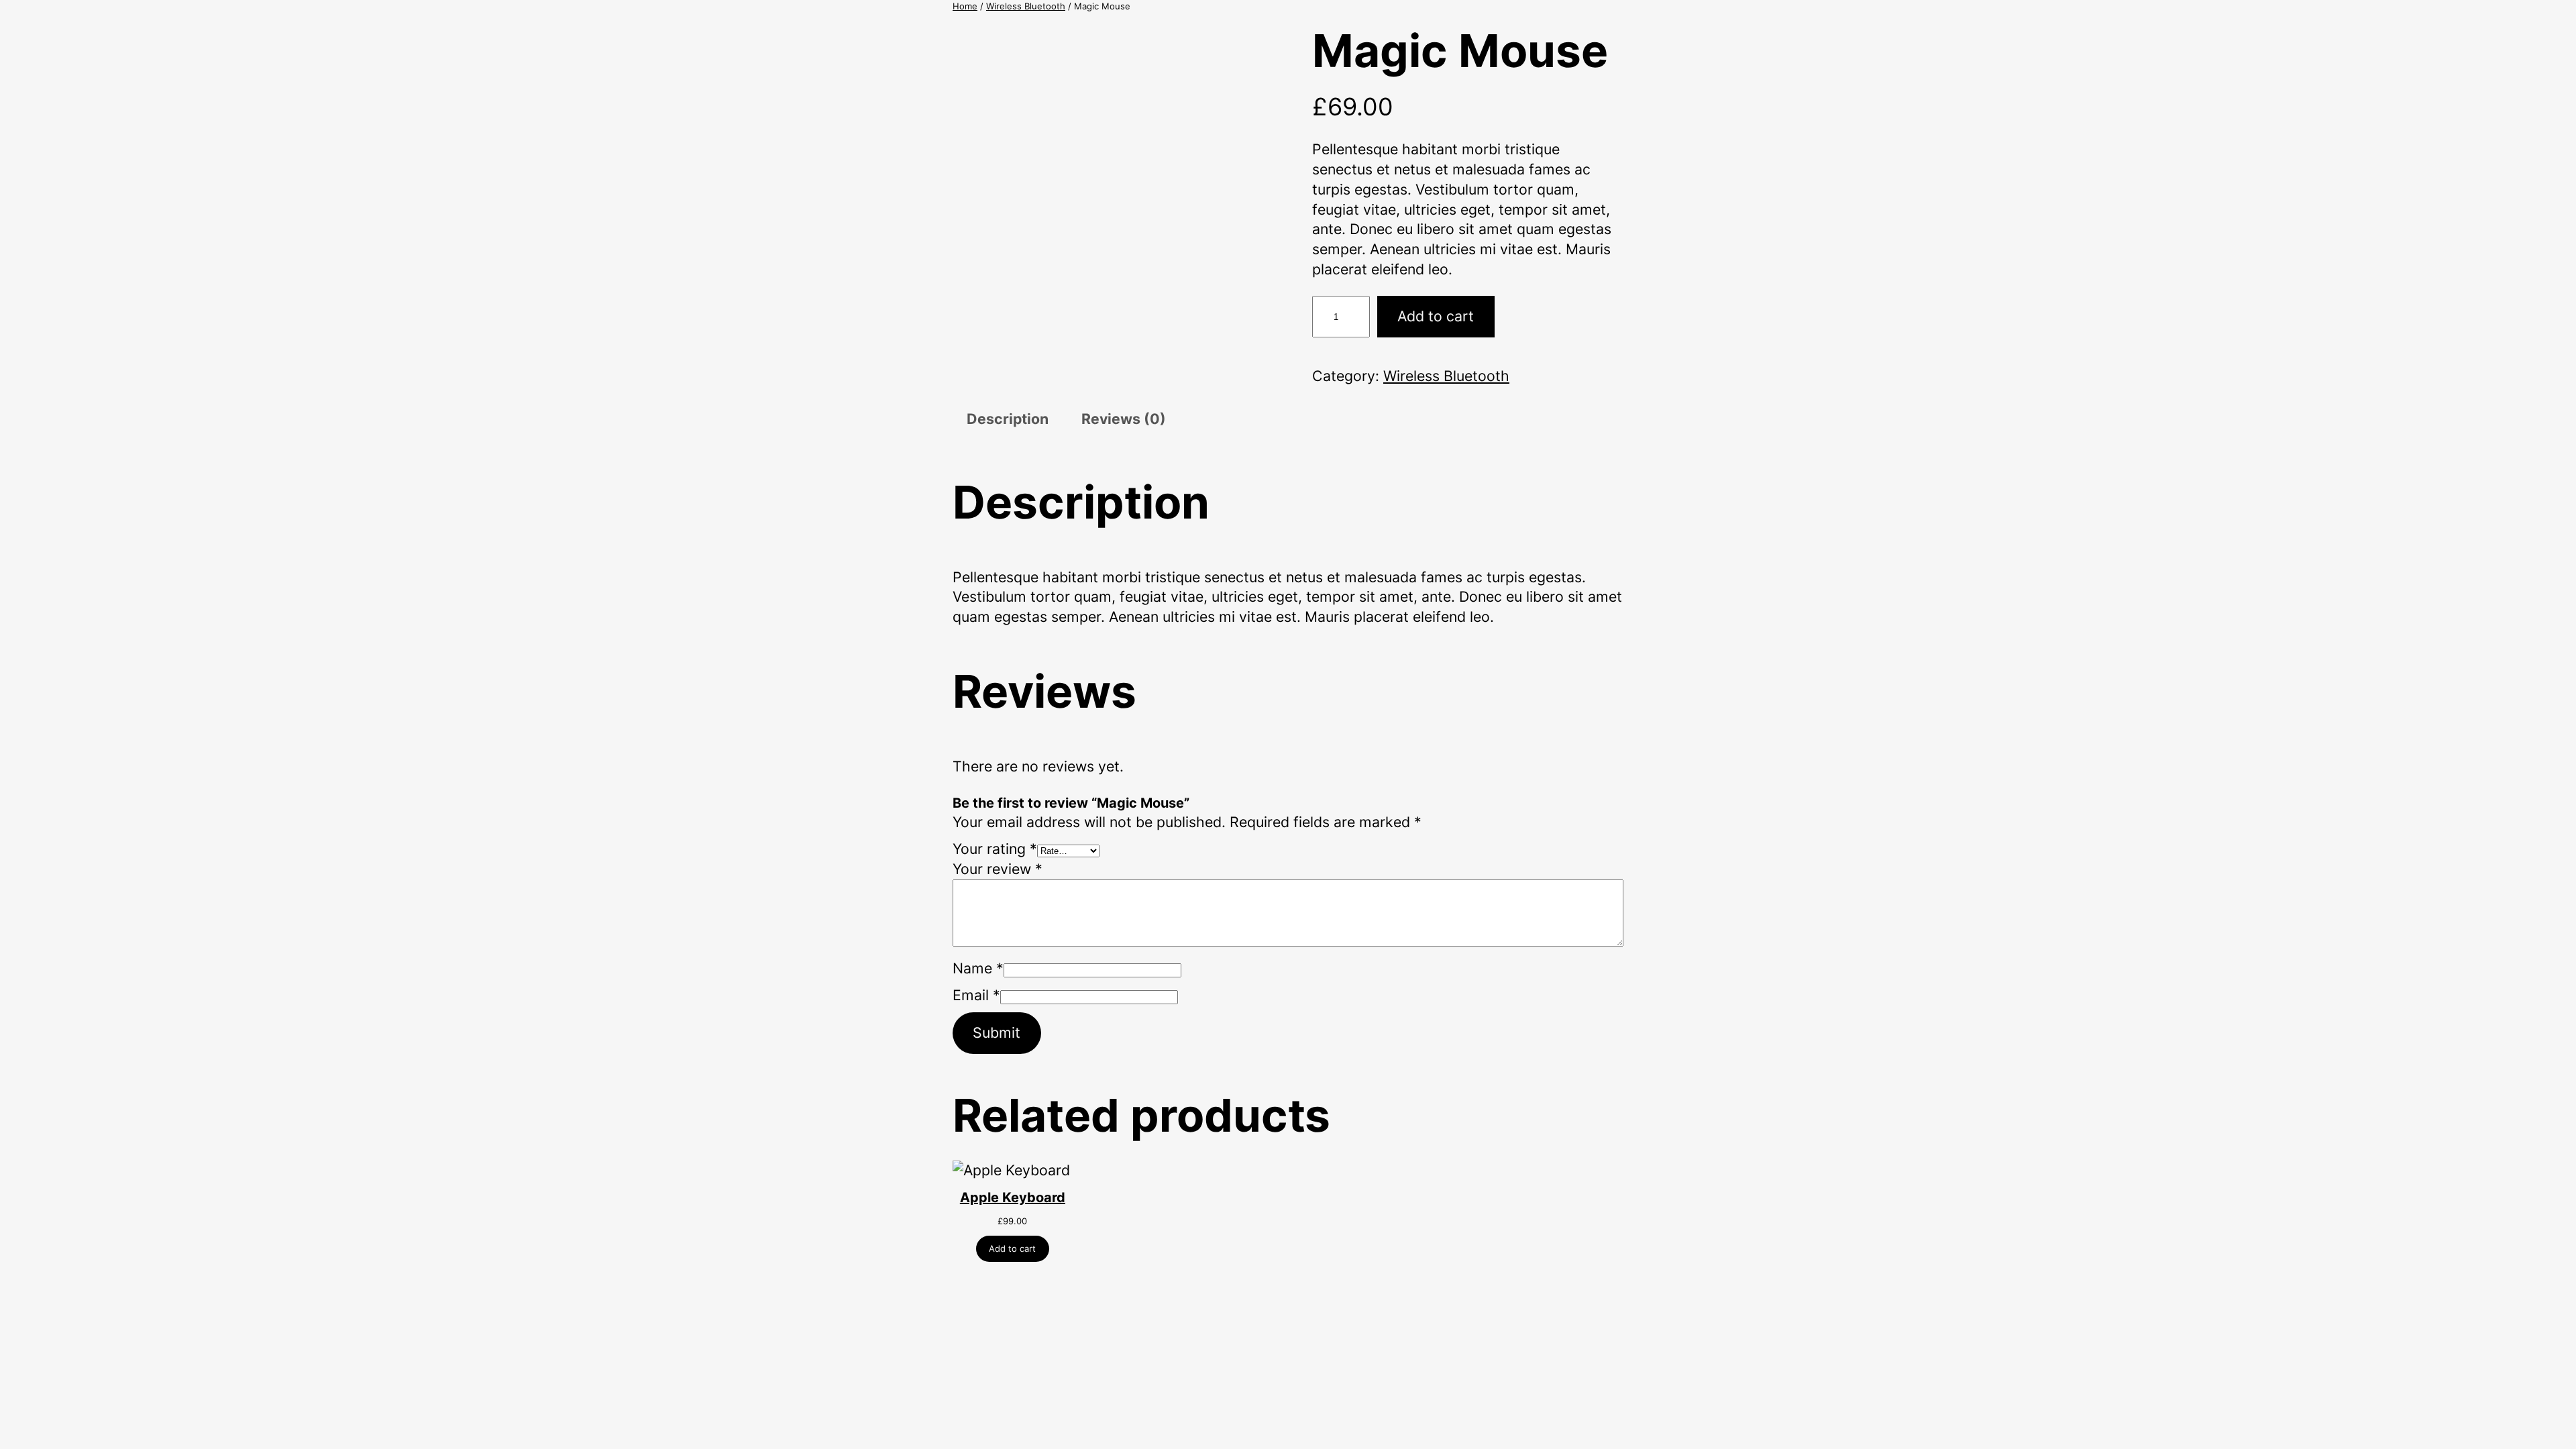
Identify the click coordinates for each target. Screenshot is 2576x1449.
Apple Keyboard (1013, 1197)
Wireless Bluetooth (1026, 6)
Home (965, 6)
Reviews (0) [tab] (1124, 419)
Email (976, 995)
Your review (998, 869)
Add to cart (1436, 316)
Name (978, 968)
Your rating (995, 849)
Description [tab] (1008, 419)
